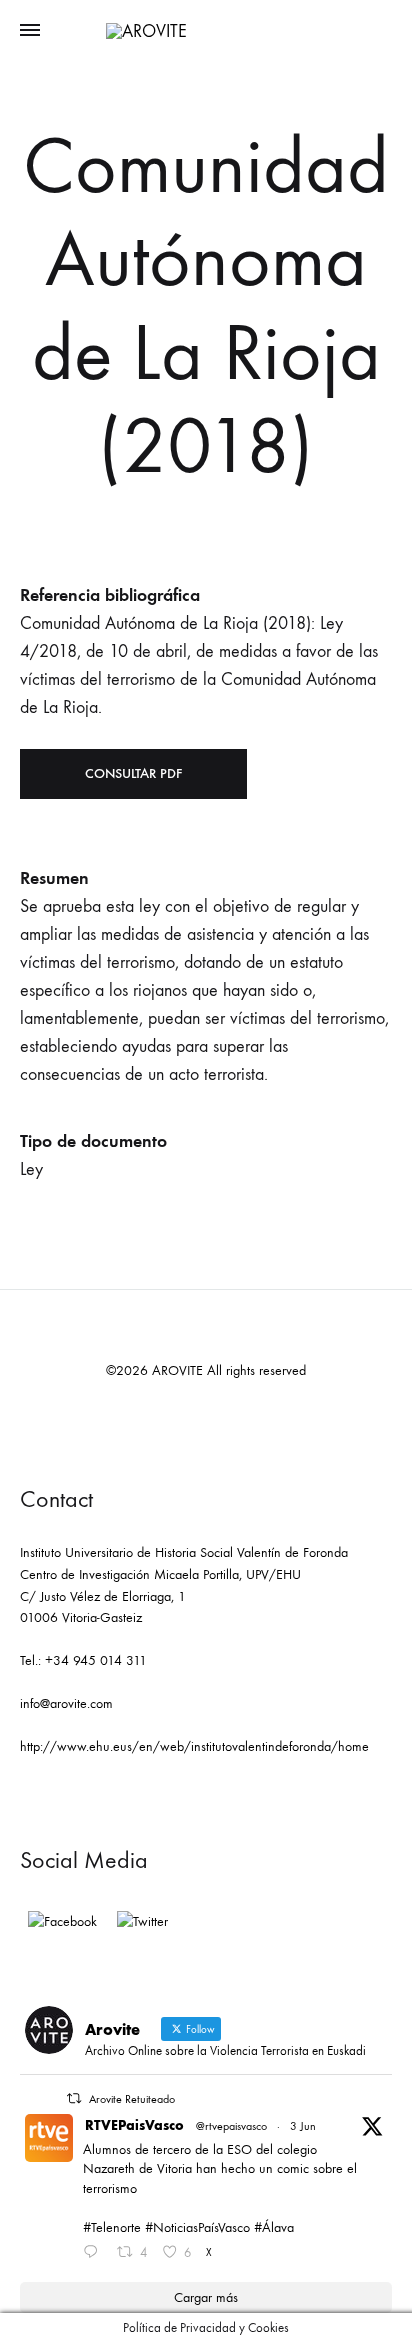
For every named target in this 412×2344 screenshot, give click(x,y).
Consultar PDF (133, 773)
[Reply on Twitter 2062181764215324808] (95, 2254)
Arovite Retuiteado (132, 2099)
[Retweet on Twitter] (74, 2098)
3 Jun (303, 2126)
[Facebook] (62, 1922)
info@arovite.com (66, 1703)
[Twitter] (142, 1922)
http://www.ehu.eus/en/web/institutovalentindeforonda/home (194, 1746)
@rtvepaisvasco (231, 2126)
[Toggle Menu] (30, 31)
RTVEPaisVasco (134, 2125)
